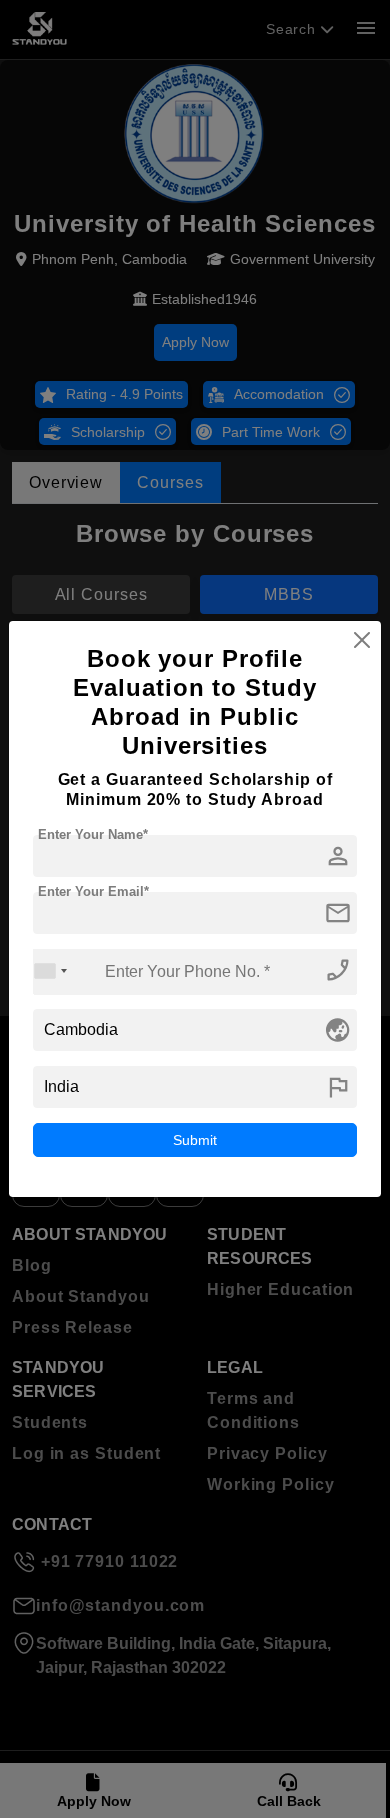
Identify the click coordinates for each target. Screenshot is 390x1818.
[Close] (362, 640)
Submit (195, 1140)
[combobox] (51, 971)
